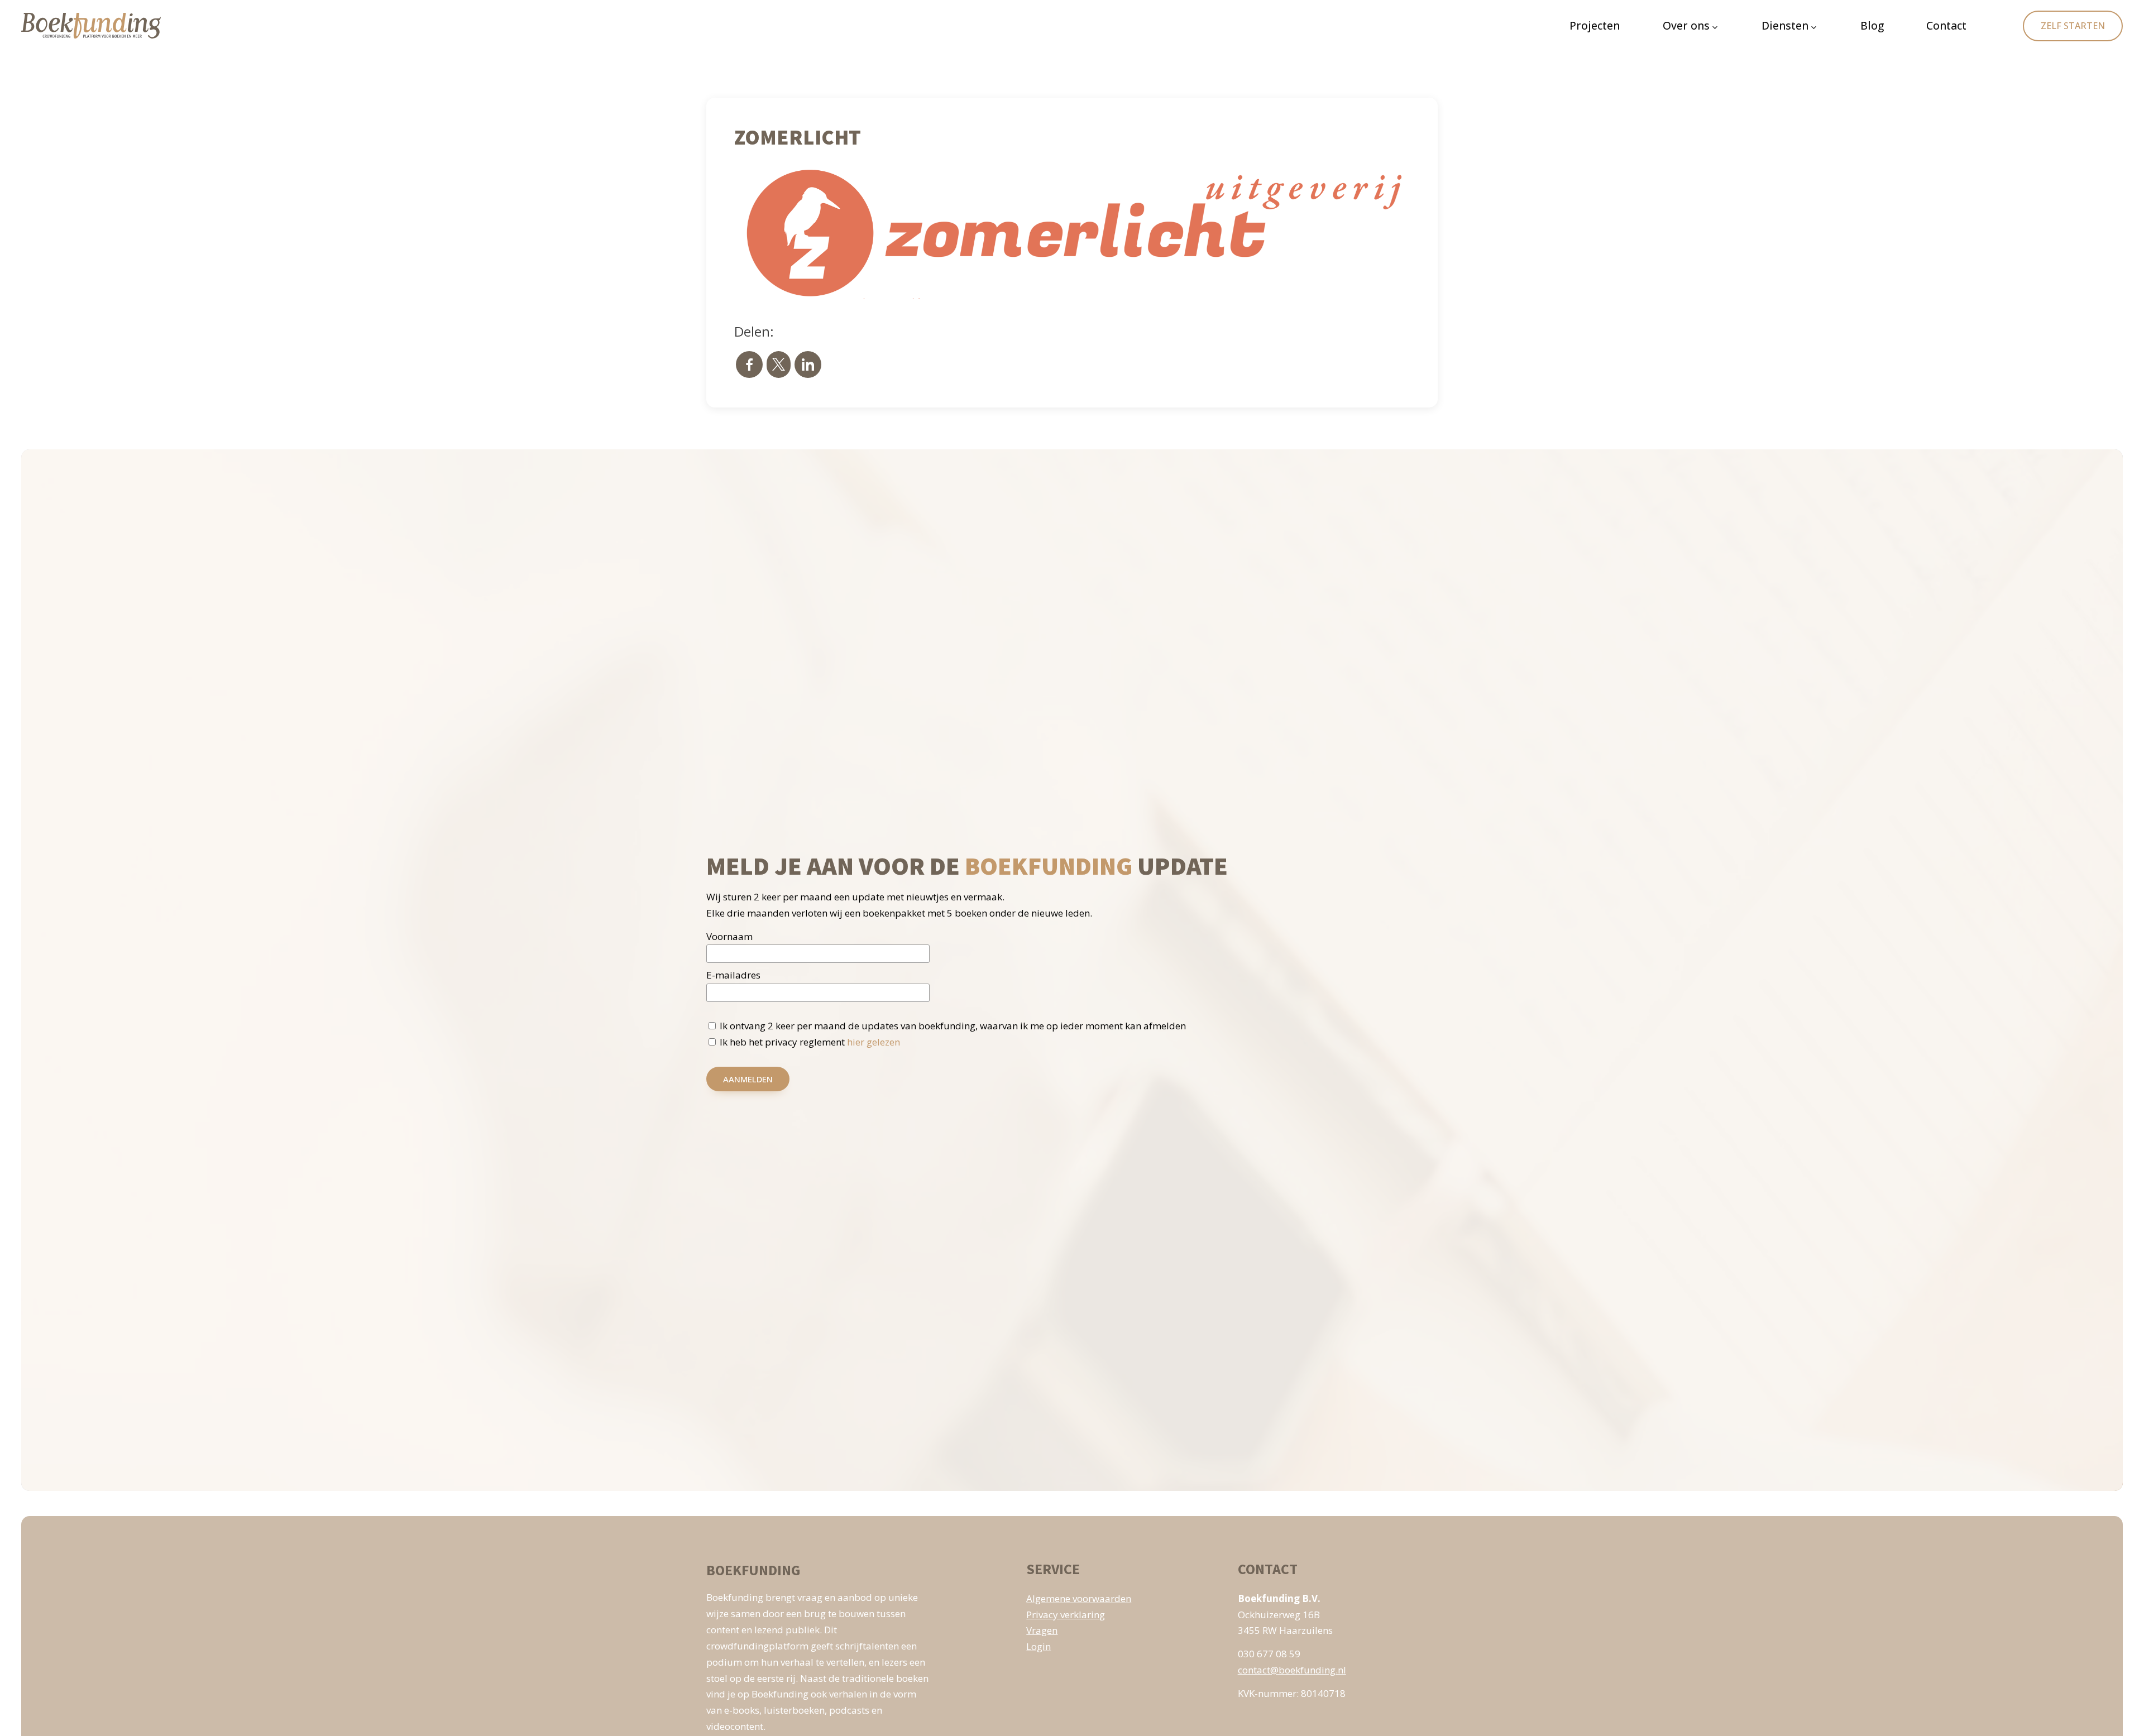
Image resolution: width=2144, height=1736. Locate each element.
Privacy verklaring (1066, 1615)
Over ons (1686, 25)
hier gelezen (874, 1042)
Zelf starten (2073, 26)
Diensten (1785, 25)
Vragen (1042, 1630)
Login (1038, 1646)
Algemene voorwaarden (1079, 1598)
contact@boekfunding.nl (1292, 1670)
